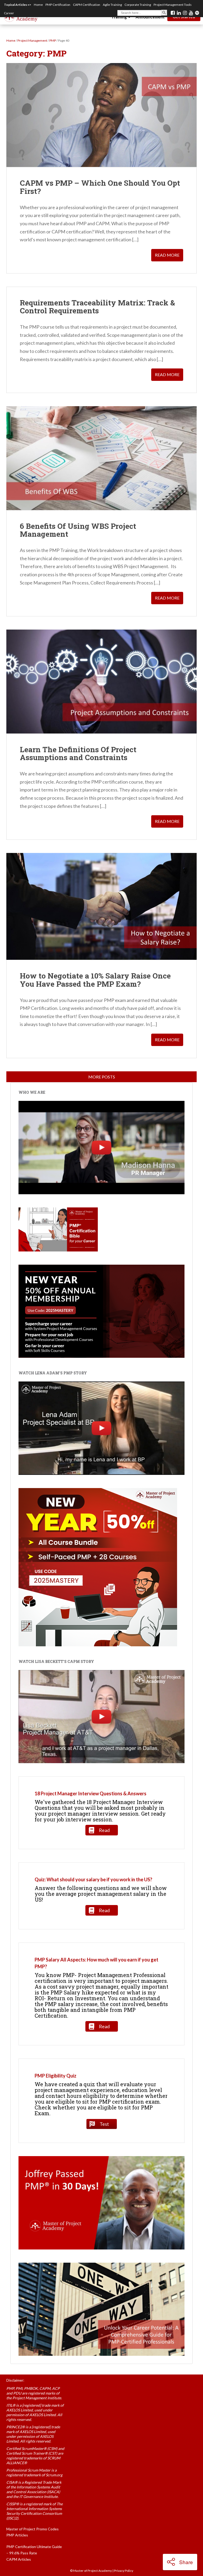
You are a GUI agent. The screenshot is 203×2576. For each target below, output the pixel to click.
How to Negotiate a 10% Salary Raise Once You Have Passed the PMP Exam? (95, 980)
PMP (53, 40)
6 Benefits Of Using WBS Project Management (78, 530)
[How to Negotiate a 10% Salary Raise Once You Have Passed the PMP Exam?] (101, 906)
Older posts (102, 1077)
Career (9, 13)
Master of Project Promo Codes (33, 2529)
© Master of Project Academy (91, 2571)
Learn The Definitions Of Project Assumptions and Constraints (78, 754)
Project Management (32, 40)
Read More (167, 255)
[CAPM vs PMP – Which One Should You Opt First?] (101, 115)
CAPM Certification (87, 5)
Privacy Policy (124, 2571)
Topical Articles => (18, 5)
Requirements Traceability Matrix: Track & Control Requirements (97, 307)
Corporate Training (138, 5)
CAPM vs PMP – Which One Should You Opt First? (100, 187)
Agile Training (112, 5)
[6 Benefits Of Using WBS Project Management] (101, 458)
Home (38, 5)
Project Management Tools (173, 5)
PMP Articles (17, 2535)
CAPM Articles (19, 2559)
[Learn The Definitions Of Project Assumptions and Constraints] (101, 682)
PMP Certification (58, 5)
